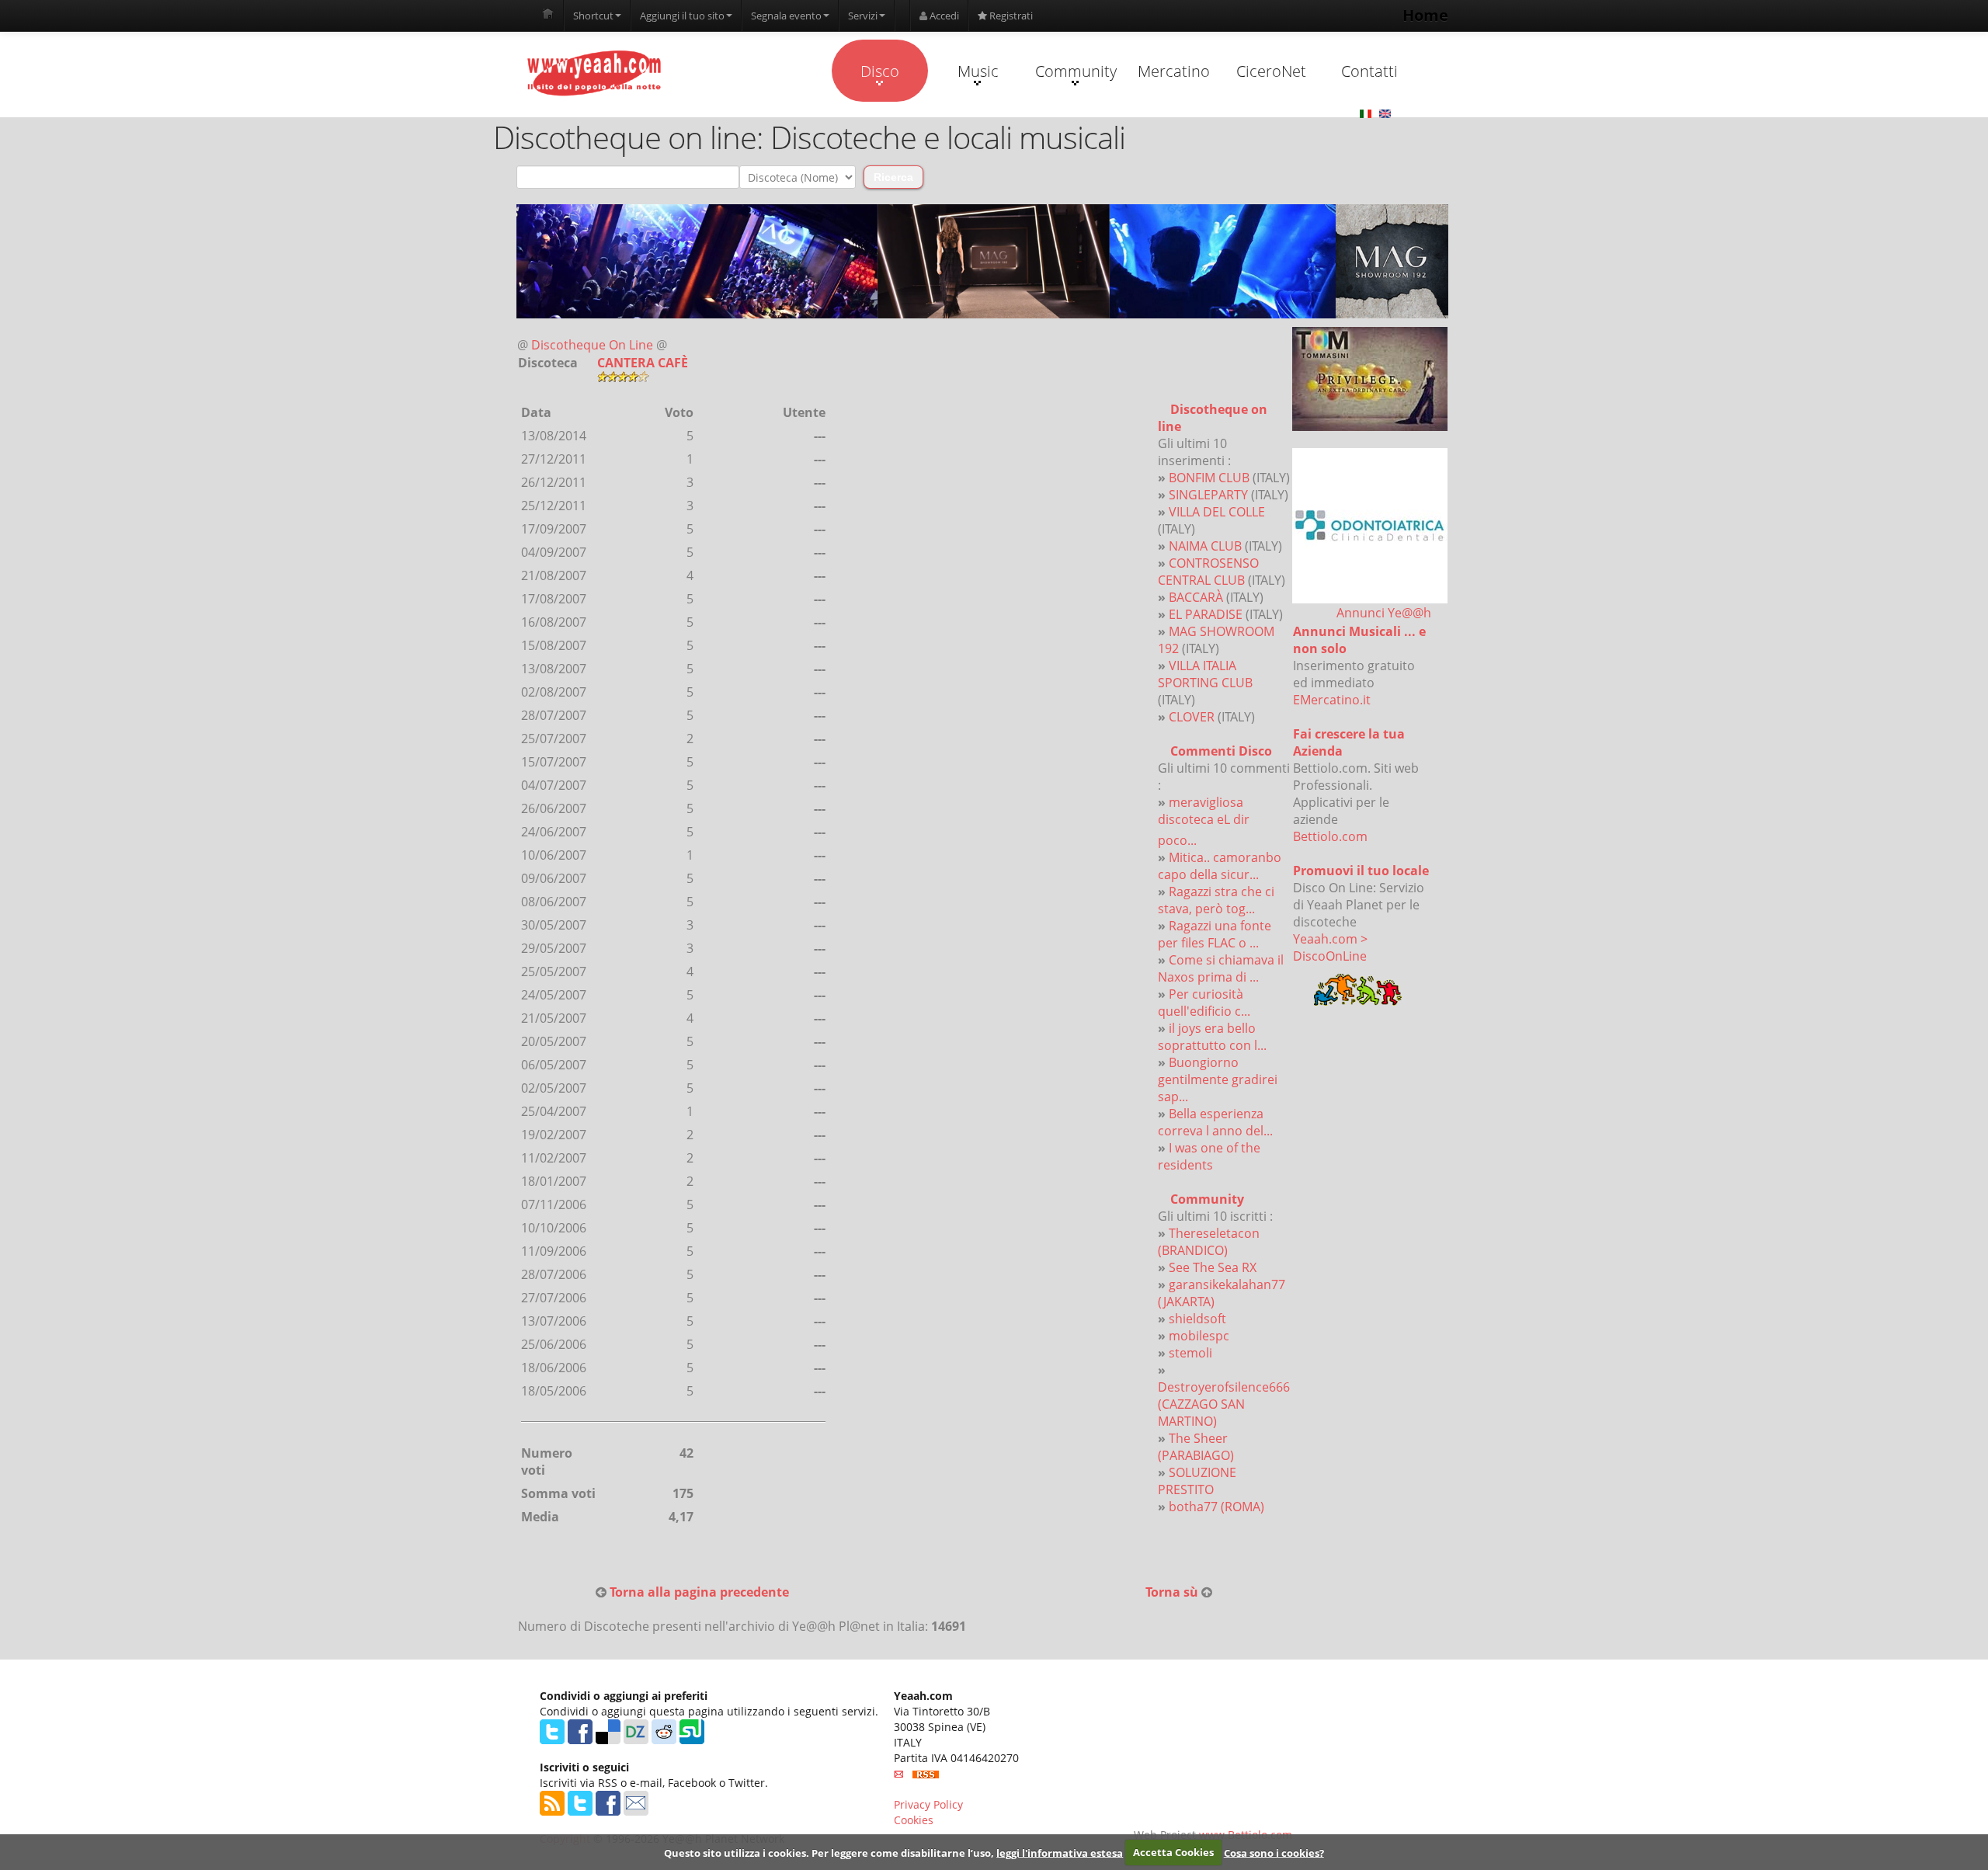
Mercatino (1174, 71)
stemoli (1190, 1353)
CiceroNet (1271, 71)
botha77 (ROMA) (1216, 1507)
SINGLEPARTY (1208, 495)
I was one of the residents (1209, 1156)
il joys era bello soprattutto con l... (1212, 1037)
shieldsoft (1197, 1319)
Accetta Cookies (1173, 1852)
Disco (880, 71)
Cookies (914, 1820)
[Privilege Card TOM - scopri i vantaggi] (1370, 379)
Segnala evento (786, 16)
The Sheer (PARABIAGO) (1196, 1447)
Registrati (1010, 16)
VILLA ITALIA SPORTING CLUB (1205, 674)
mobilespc (1199, 1336)
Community (1076, 71)
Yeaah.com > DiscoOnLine (1330, 947)
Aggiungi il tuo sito (682, 16)
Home (1425, 15)
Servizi (863, 16)
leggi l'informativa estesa (1060, 1852)
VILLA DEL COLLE (1217, 512)
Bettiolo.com (1330, 836)
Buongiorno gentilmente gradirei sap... (1218, 1079)
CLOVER (1192, 717)
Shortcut (593, 16)
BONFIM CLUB (1209, 478)
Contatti (1369, 71)
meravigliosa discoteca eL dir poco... (1204, 821)
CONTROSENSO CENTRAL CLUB (1208, 572)
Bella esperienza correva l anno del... (1215, 1122)
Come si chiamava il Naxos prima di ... (1221, 968)
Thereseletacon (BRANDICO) (1209, 1242)
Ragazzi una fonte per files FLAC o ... (1215, 934)
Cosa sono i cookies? (1274, 1852)
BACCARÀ (1196, 597)
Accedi (943, 16)
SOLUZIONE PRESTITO (1197, 1481)
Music (978, 71)
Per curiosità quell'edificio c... (1204, 1003)
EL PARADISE (1206, 614)
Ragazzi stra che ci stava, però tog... (1216, 900)
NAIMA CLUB (1205, 546)
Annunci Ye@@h (1384, 613)
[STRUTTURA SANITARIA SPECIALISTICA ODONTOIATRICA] (1370, 526)
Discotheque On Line (592, 345)
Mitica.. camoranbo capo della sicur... (1220, 866)
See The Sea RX (1213, 1267)
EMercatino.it (1332, 700)
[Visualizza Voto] (712, 377)
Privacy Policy (928, 1804)
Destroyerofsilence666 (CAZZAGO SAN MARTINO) (1224, 1404)
